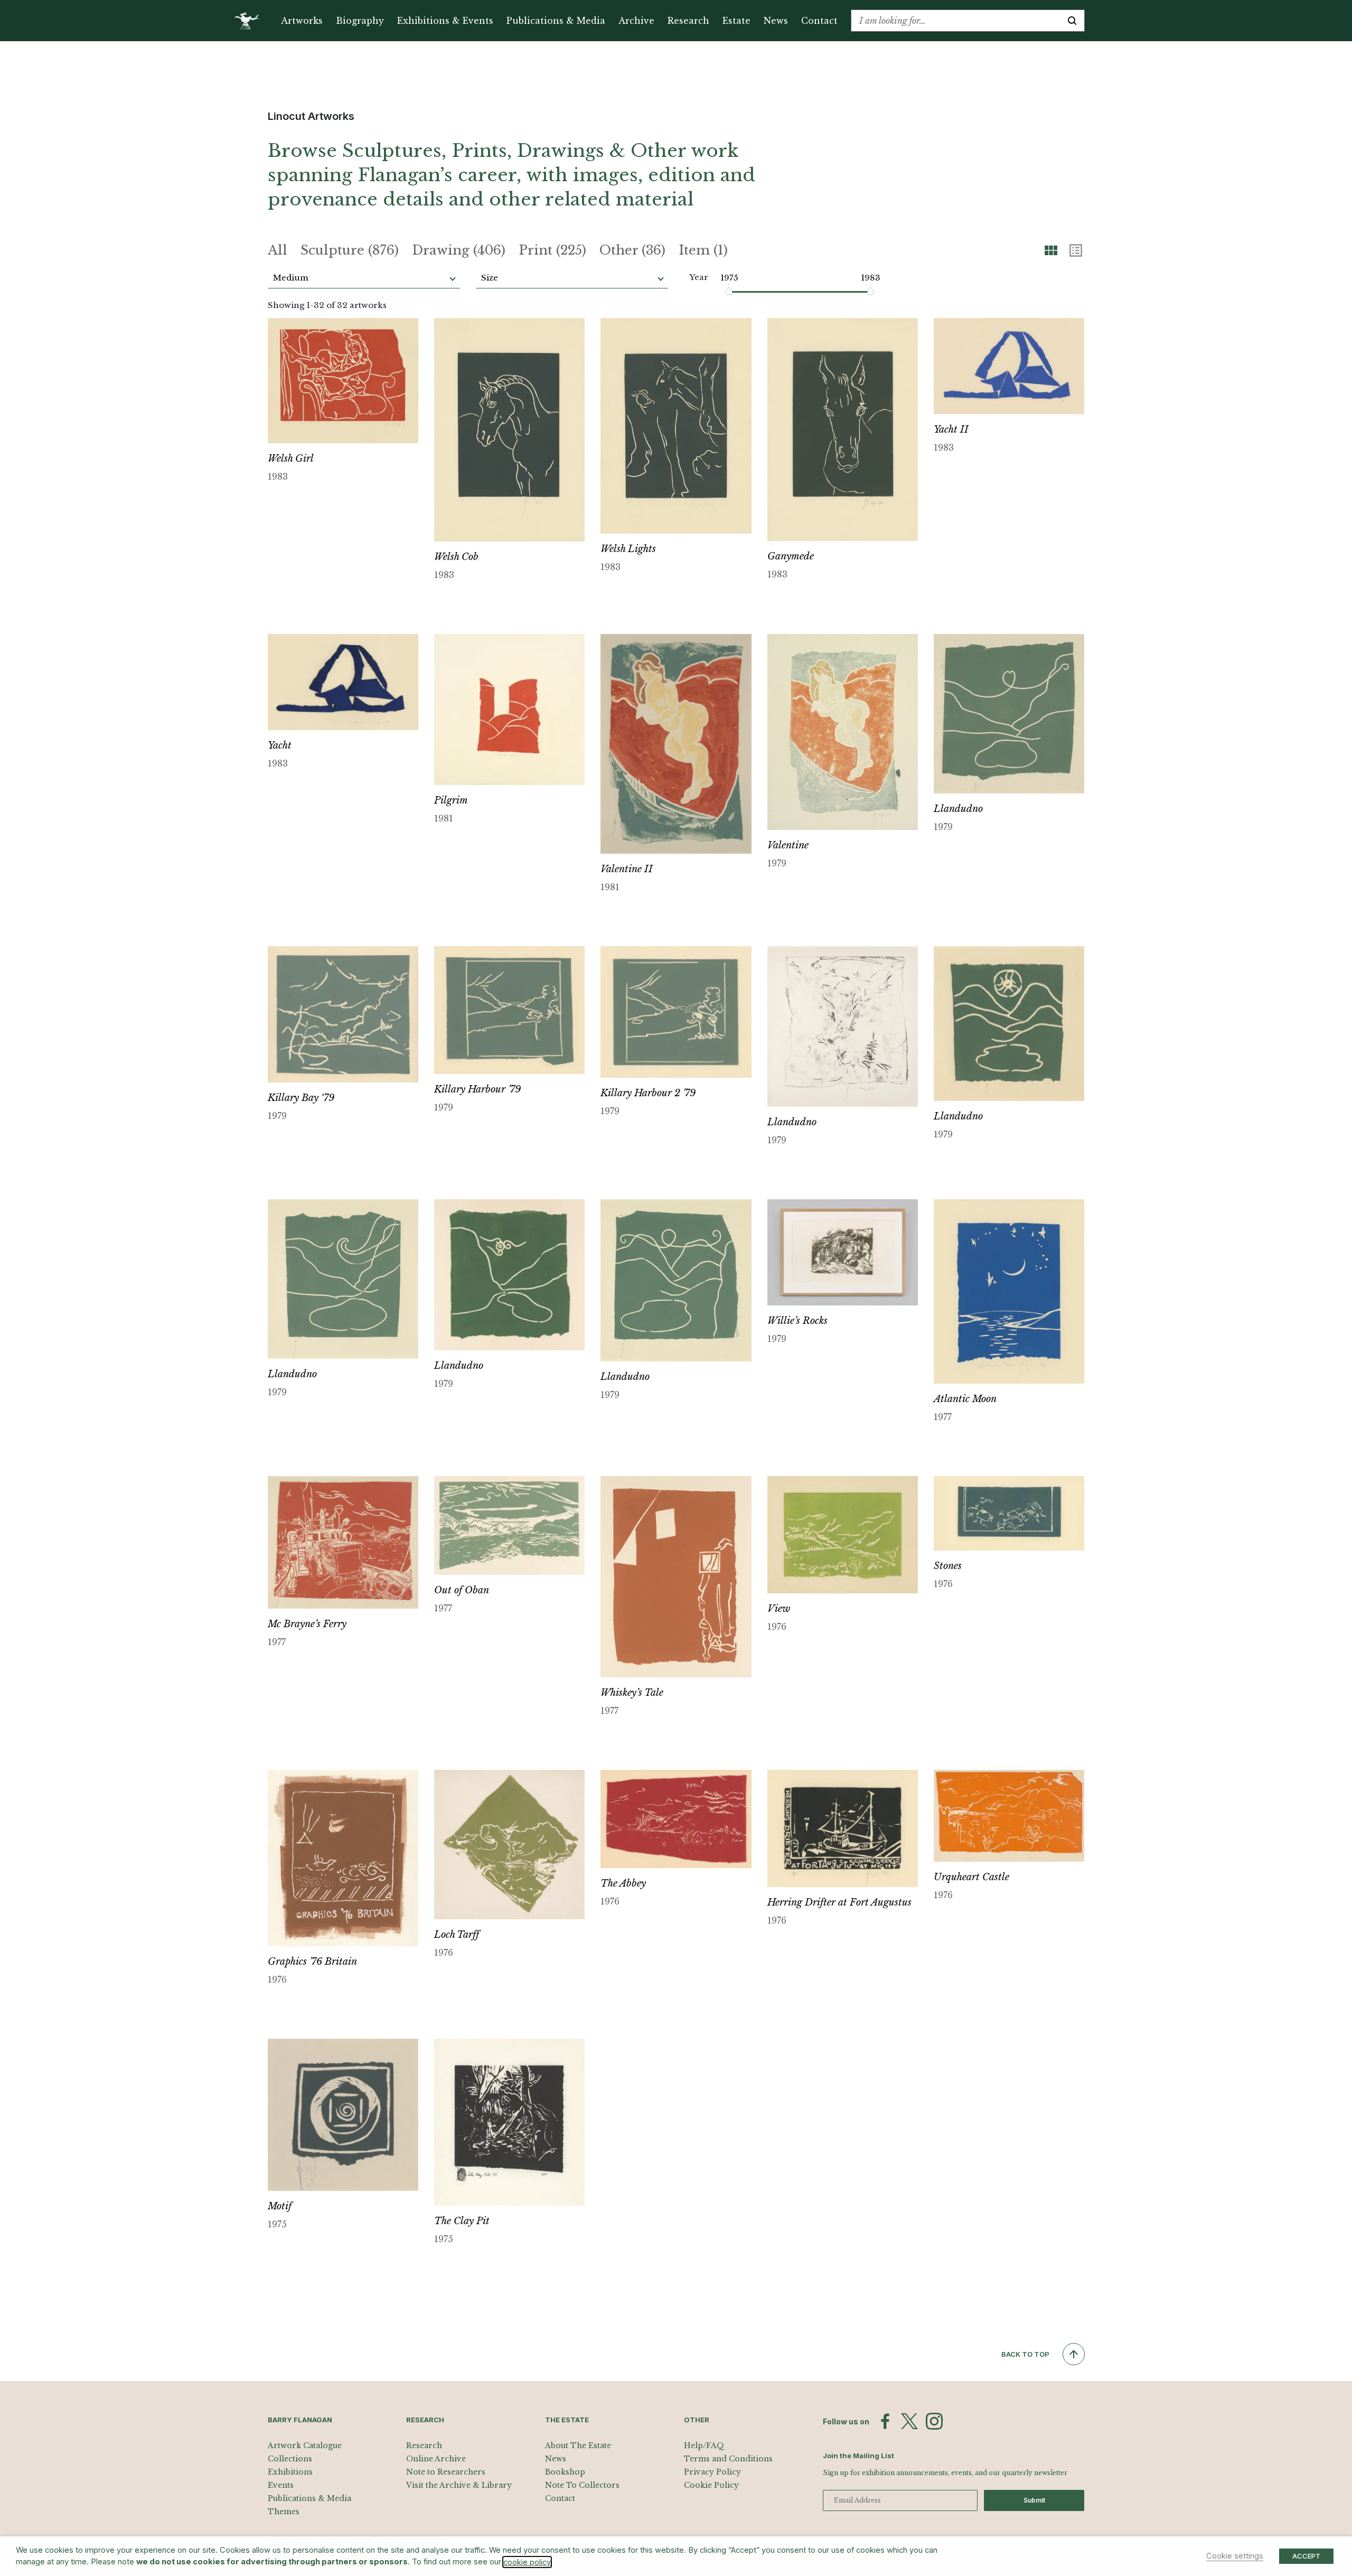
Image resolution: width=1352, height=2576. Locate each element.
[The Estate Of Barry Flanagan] (251, 21)
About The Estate (578, 2446)
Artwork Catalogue (305, 2446)
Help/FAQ (704, 2446)
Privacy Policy (712, 2472)
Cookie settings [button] (1235, 2556)
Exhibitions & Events (445, 21)
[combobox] (956, 21)
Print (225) (552, 250)
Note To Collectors (582, 2485)
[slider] (730, 291)
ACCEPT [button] (1306, 2556)
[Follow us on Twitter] (909, 2421)
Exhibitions (290, 2472)
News (776, 21)
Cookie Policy (711, 2485)
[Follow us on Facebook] (885, 2421)
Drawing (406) (459, 250)
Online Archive (436, 2459)
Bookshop (565, 2472)
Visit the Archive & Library (459, 2485)
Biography (360, 21)
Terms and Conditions (728, 2459)
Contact (819, 21)
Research (688, 21)
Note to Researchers (446, 2472)
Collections (290, 2459)
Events (281, 2485)
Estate (736, 21)
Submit (1034, 2500)
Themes (284, 2512)
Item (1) (703, 250)
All (278, 250)
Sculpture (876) (350, 250)
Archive (636, 21)
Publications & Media (556, 21)
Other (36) (632, 250)
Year (699, 277)
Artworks (302, 21)
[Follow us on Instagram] (934, 2421)
